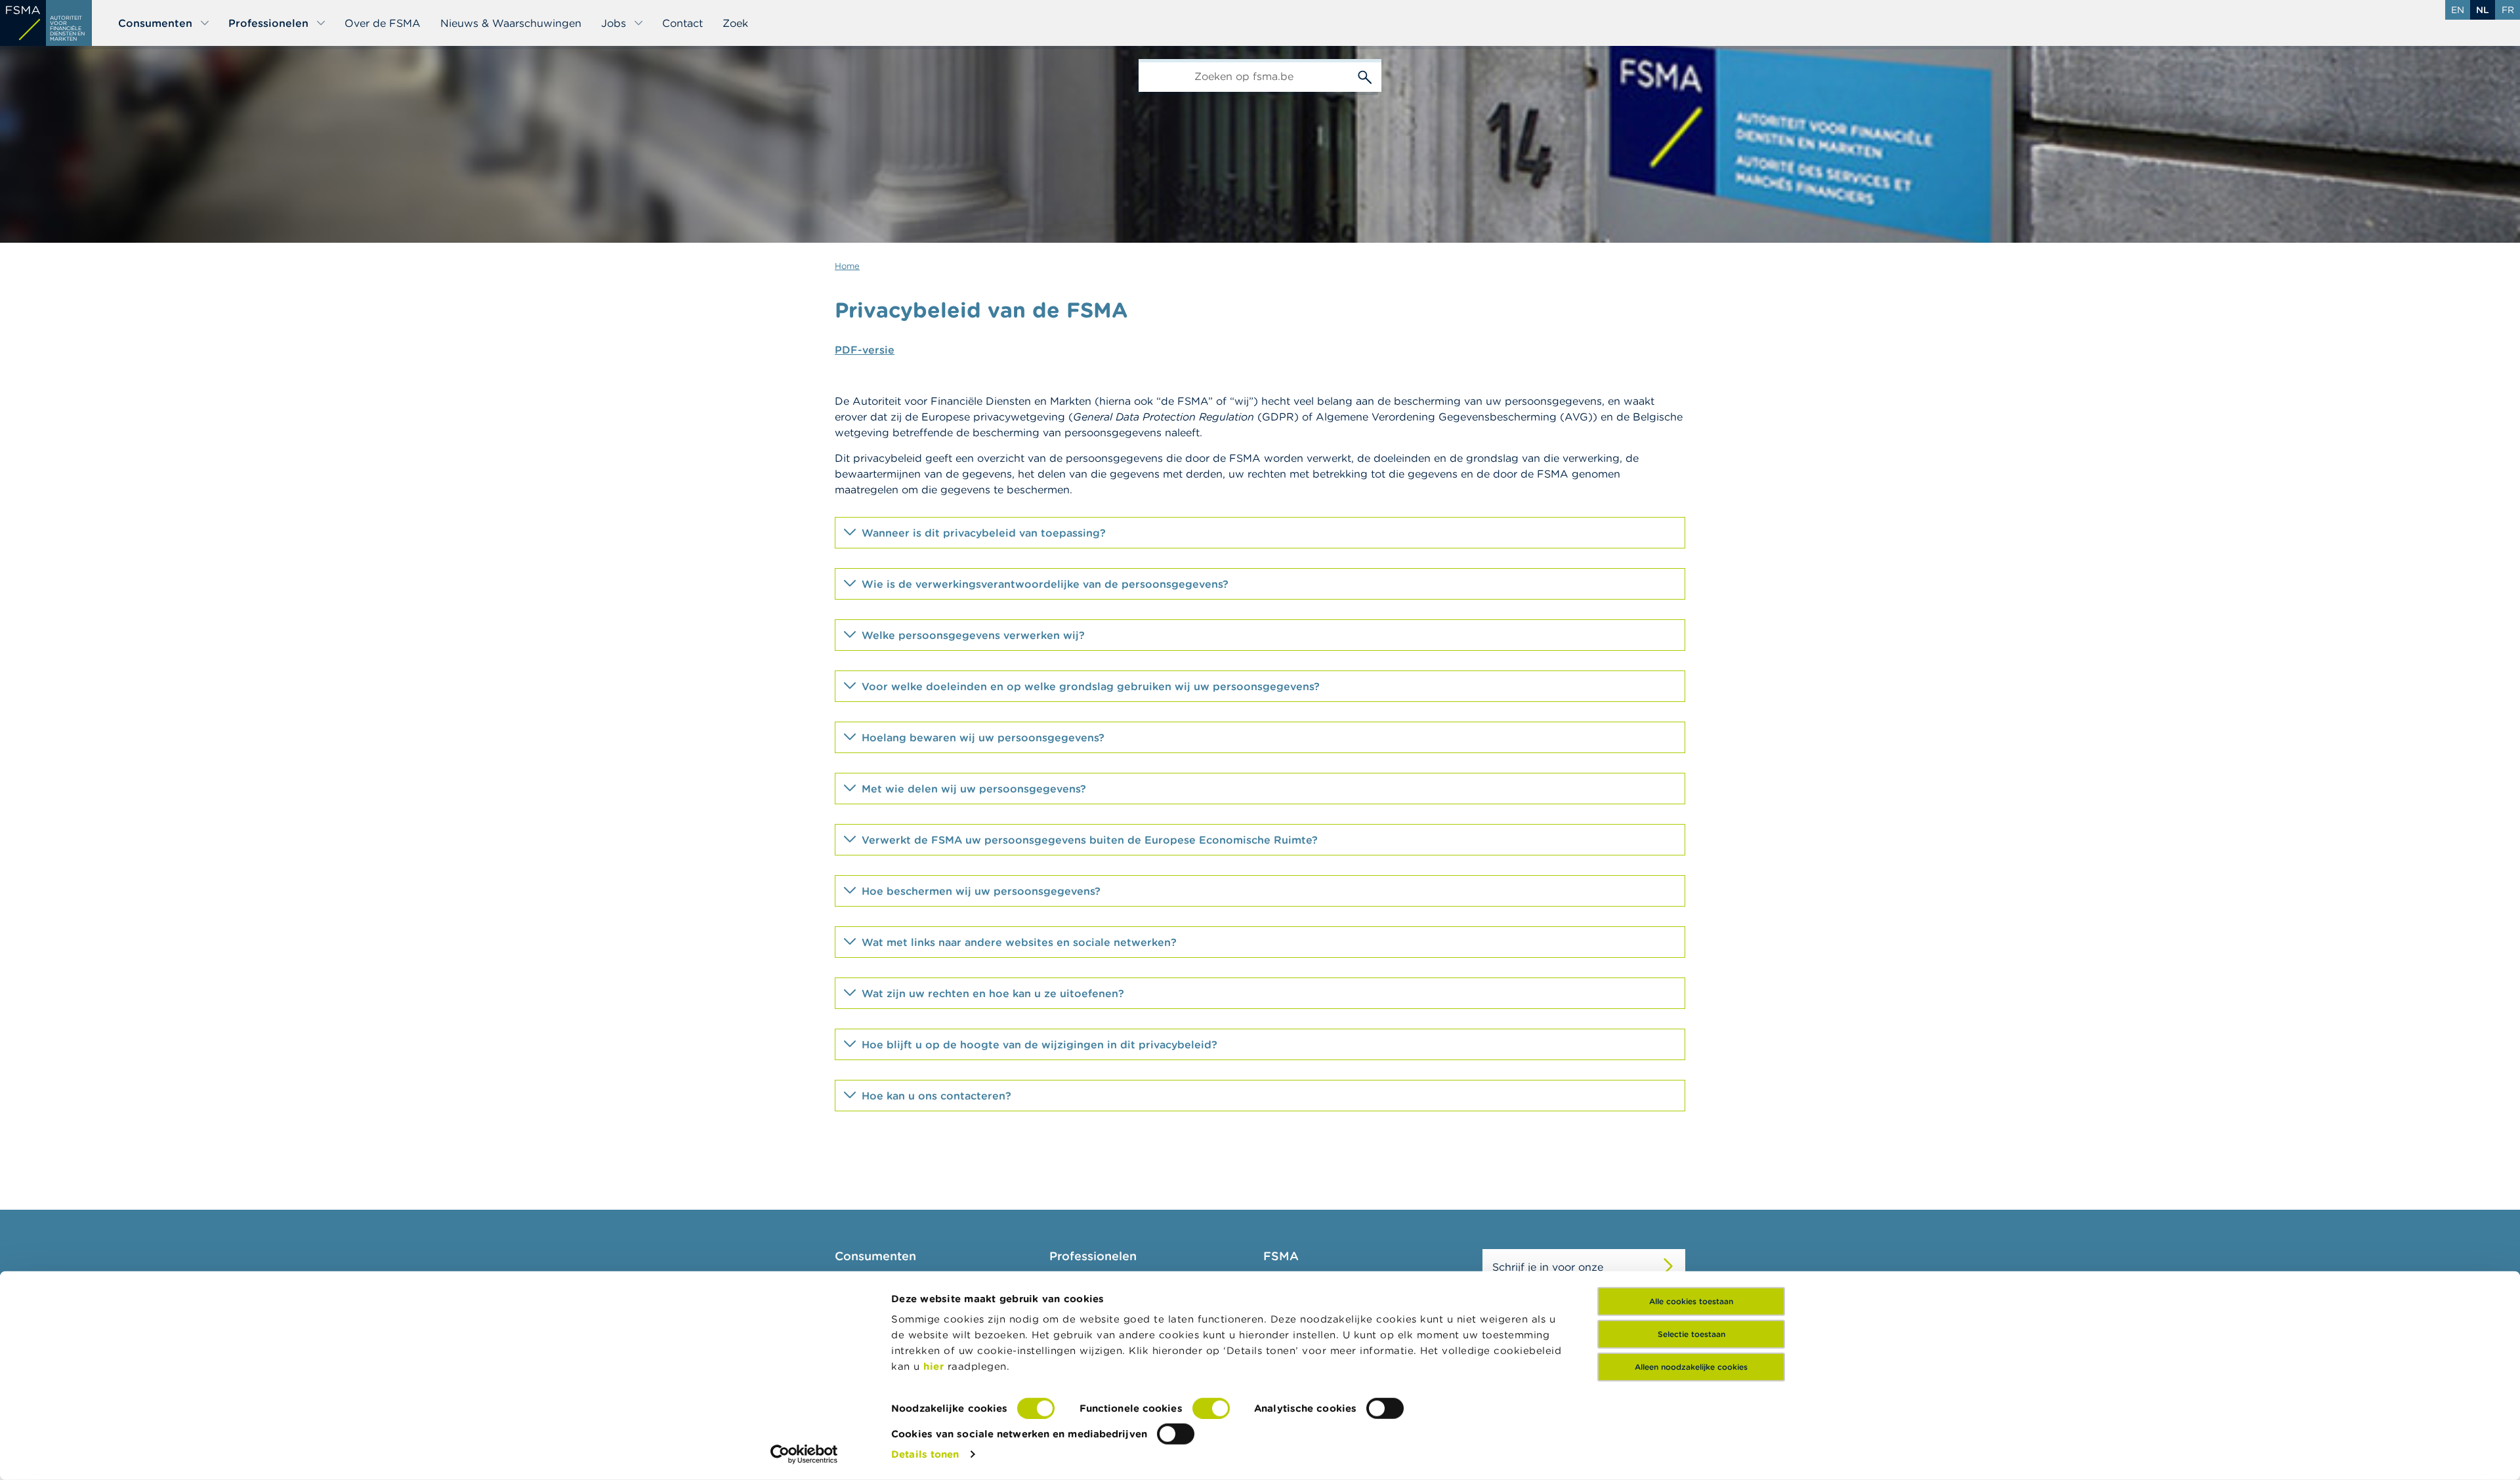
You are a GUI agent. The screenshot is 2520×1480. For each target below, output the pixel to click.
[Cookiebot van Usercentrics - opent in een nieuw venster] (804, 1454)
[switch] (1211, 1408)
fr (2508, 10)
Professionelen (268, 23)
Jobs (614, 23)
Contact (682, 23)
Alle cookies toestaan (1691, 1301)
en (2458, 10)
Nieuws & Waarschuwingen (511, 23)
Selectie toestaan (1691, 1334)
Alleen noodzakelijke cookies (1691, 1367)
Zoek (735, 23)
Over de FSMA (383, 23)
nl (2483, 10)
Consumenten (155, 23)
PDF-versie (865, 350)
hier (935, 1366)
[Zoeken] (1365, 75)
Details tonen (925, 1454)
